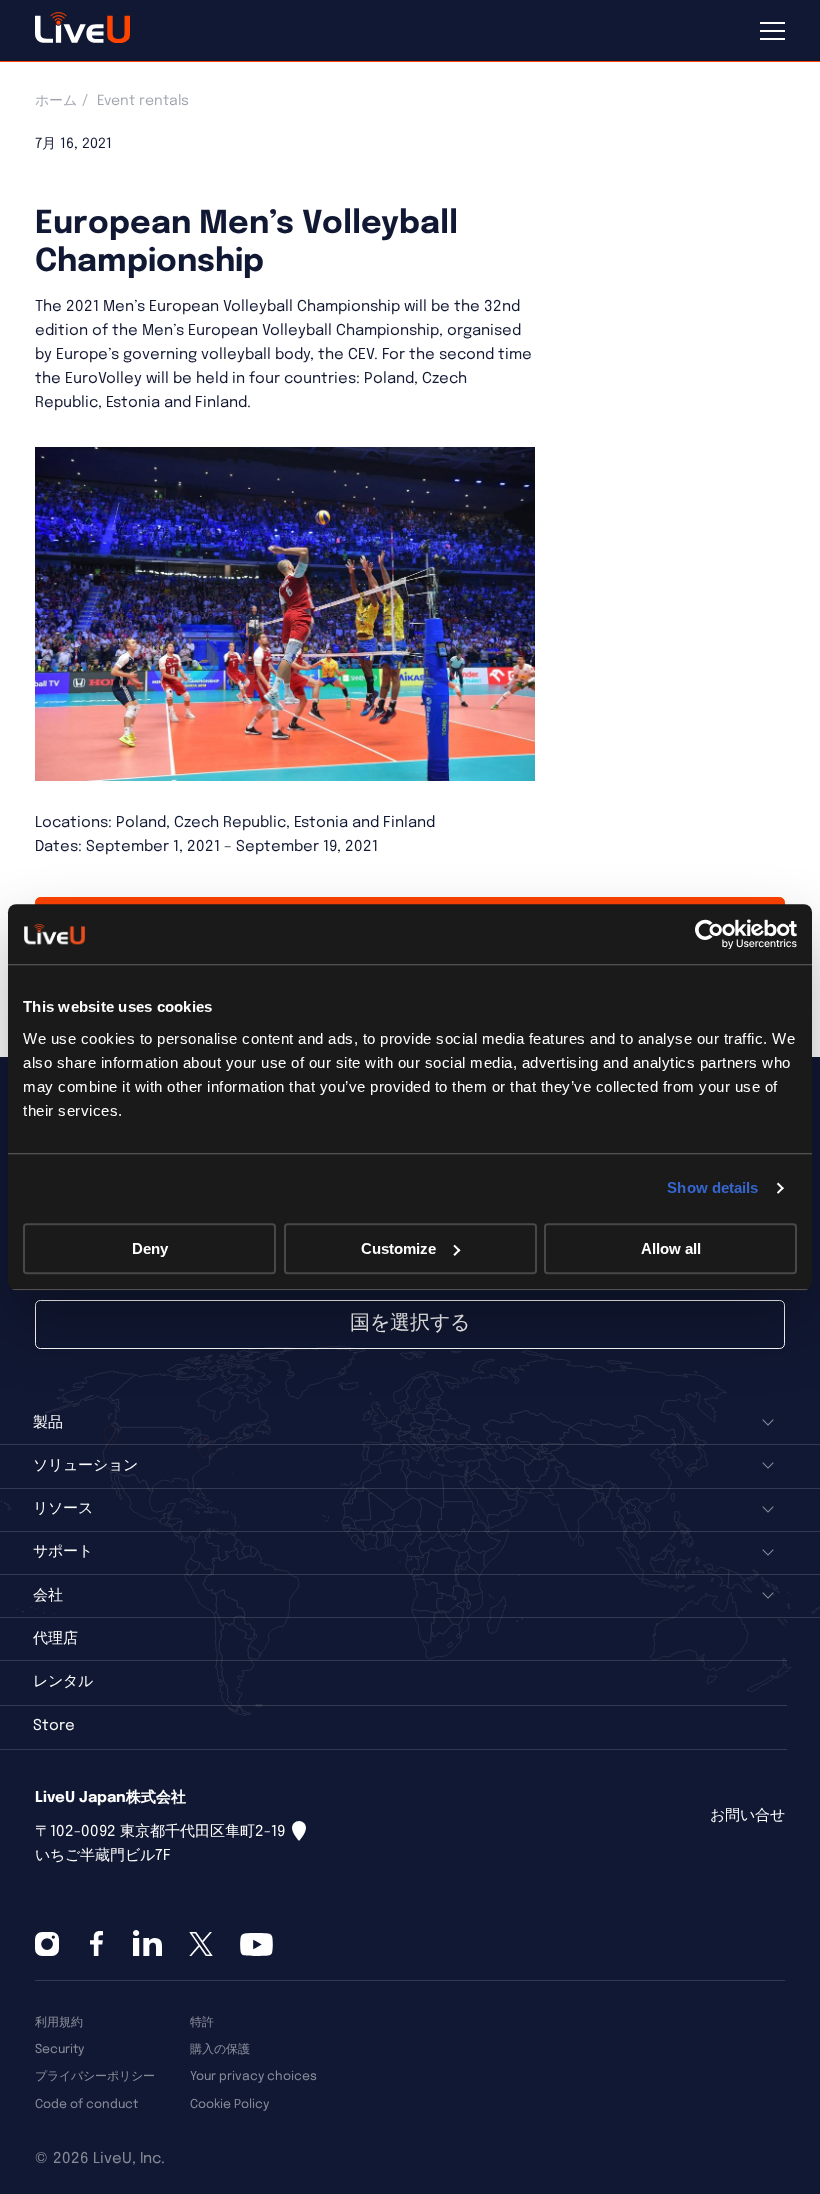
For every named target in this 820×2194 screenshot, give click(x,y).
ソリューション (85, 1466)
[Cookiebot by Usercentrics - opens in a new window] (709, 934)
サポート (63, 1552)
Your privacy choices (253, 2076)
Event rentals (143, 101)
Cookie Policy (229, 2104)
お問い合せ (747, 1816)
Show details (712, 1187)
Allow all (671, 1248)
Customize (398, 1248)
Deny (150, 1248)
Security (59, 2049)
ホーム (56, 101)
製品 (48, 1423)
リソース (63, 1509)
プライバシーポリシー (95, 2076)
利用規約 (59, 2022)
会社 (48, 1596)
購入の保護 (220, 2049)
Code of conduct (86, 2104)
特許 (202, 2022)
